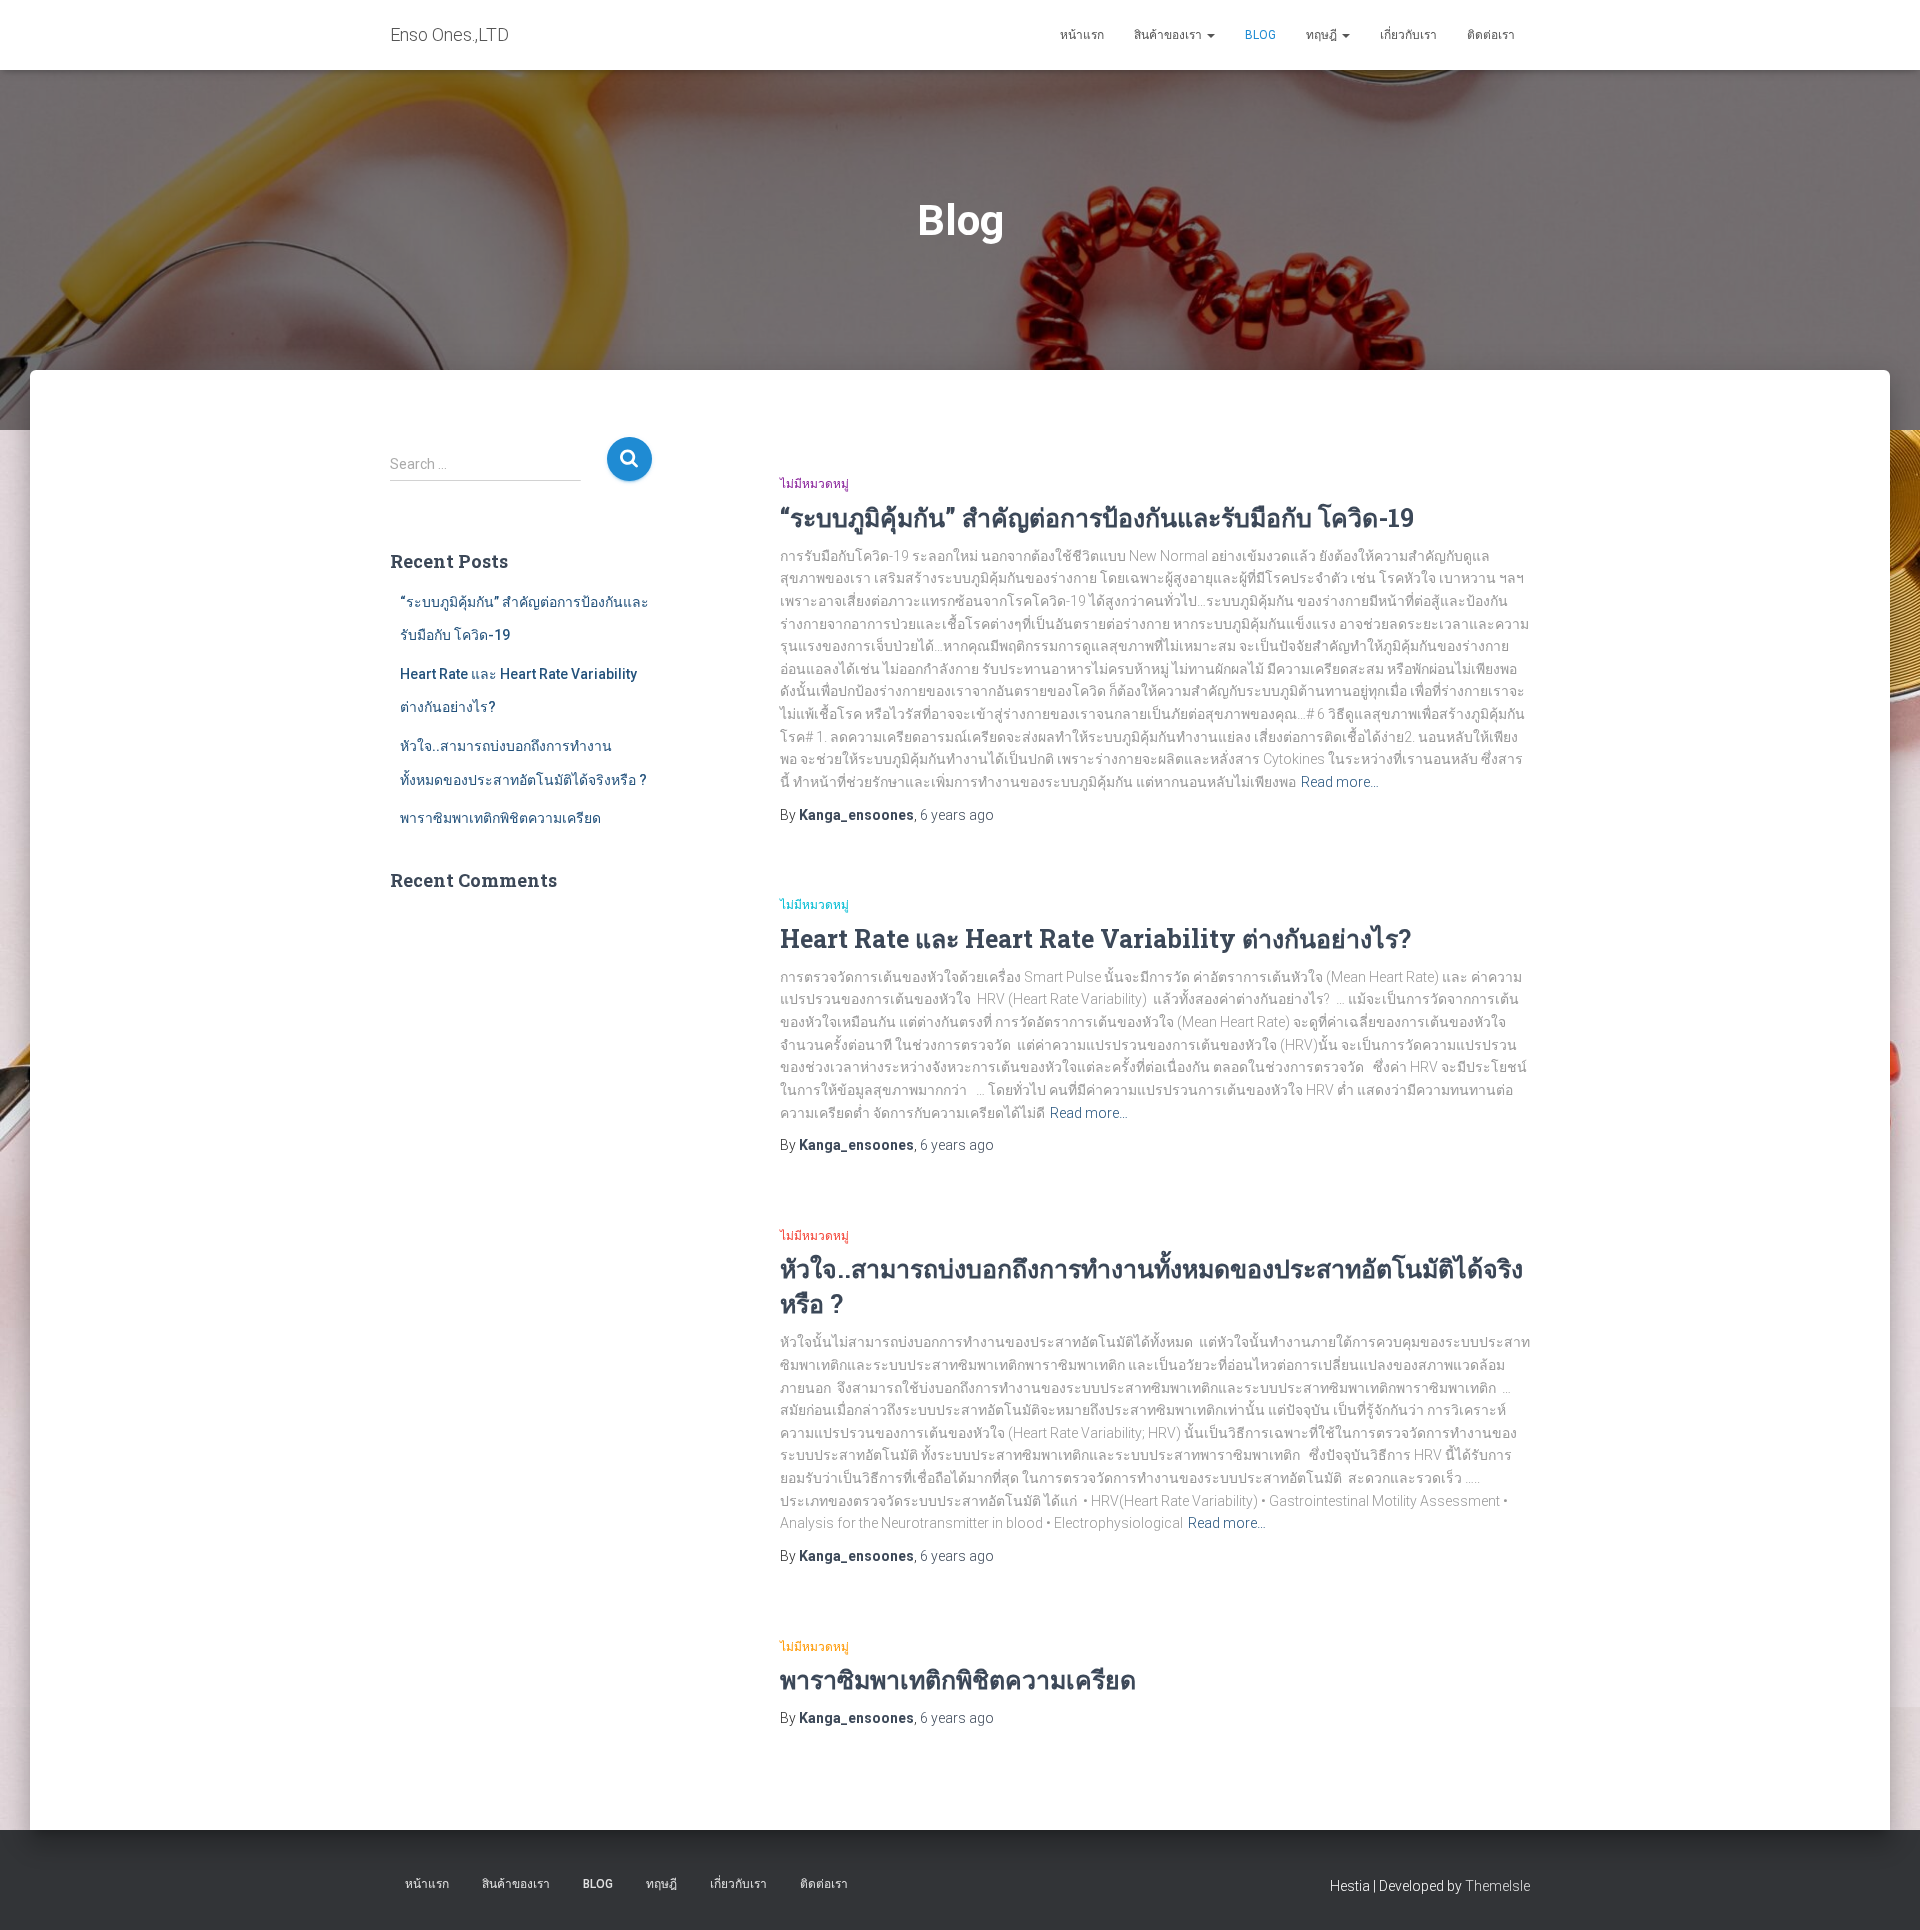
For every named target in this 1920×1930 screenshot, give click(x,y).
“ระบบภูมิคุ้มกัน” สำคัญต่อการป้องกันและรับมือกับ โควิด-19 (1097, 517)
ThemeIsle (1497, 1886)
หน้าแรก (1082, 35)
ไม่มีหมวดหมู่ (814, 484)
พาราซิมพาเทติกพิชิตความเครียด (500, 818)
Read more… (1340, 782)
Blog (1260, 35)
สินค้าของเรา (1169, 35)
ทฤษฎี (1323, 35)
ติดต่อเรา (1491, 35)
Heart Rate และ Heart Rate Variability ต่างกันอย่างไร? (1095, 938)
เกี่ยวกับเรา (1408, 35)
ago (957, 815)
